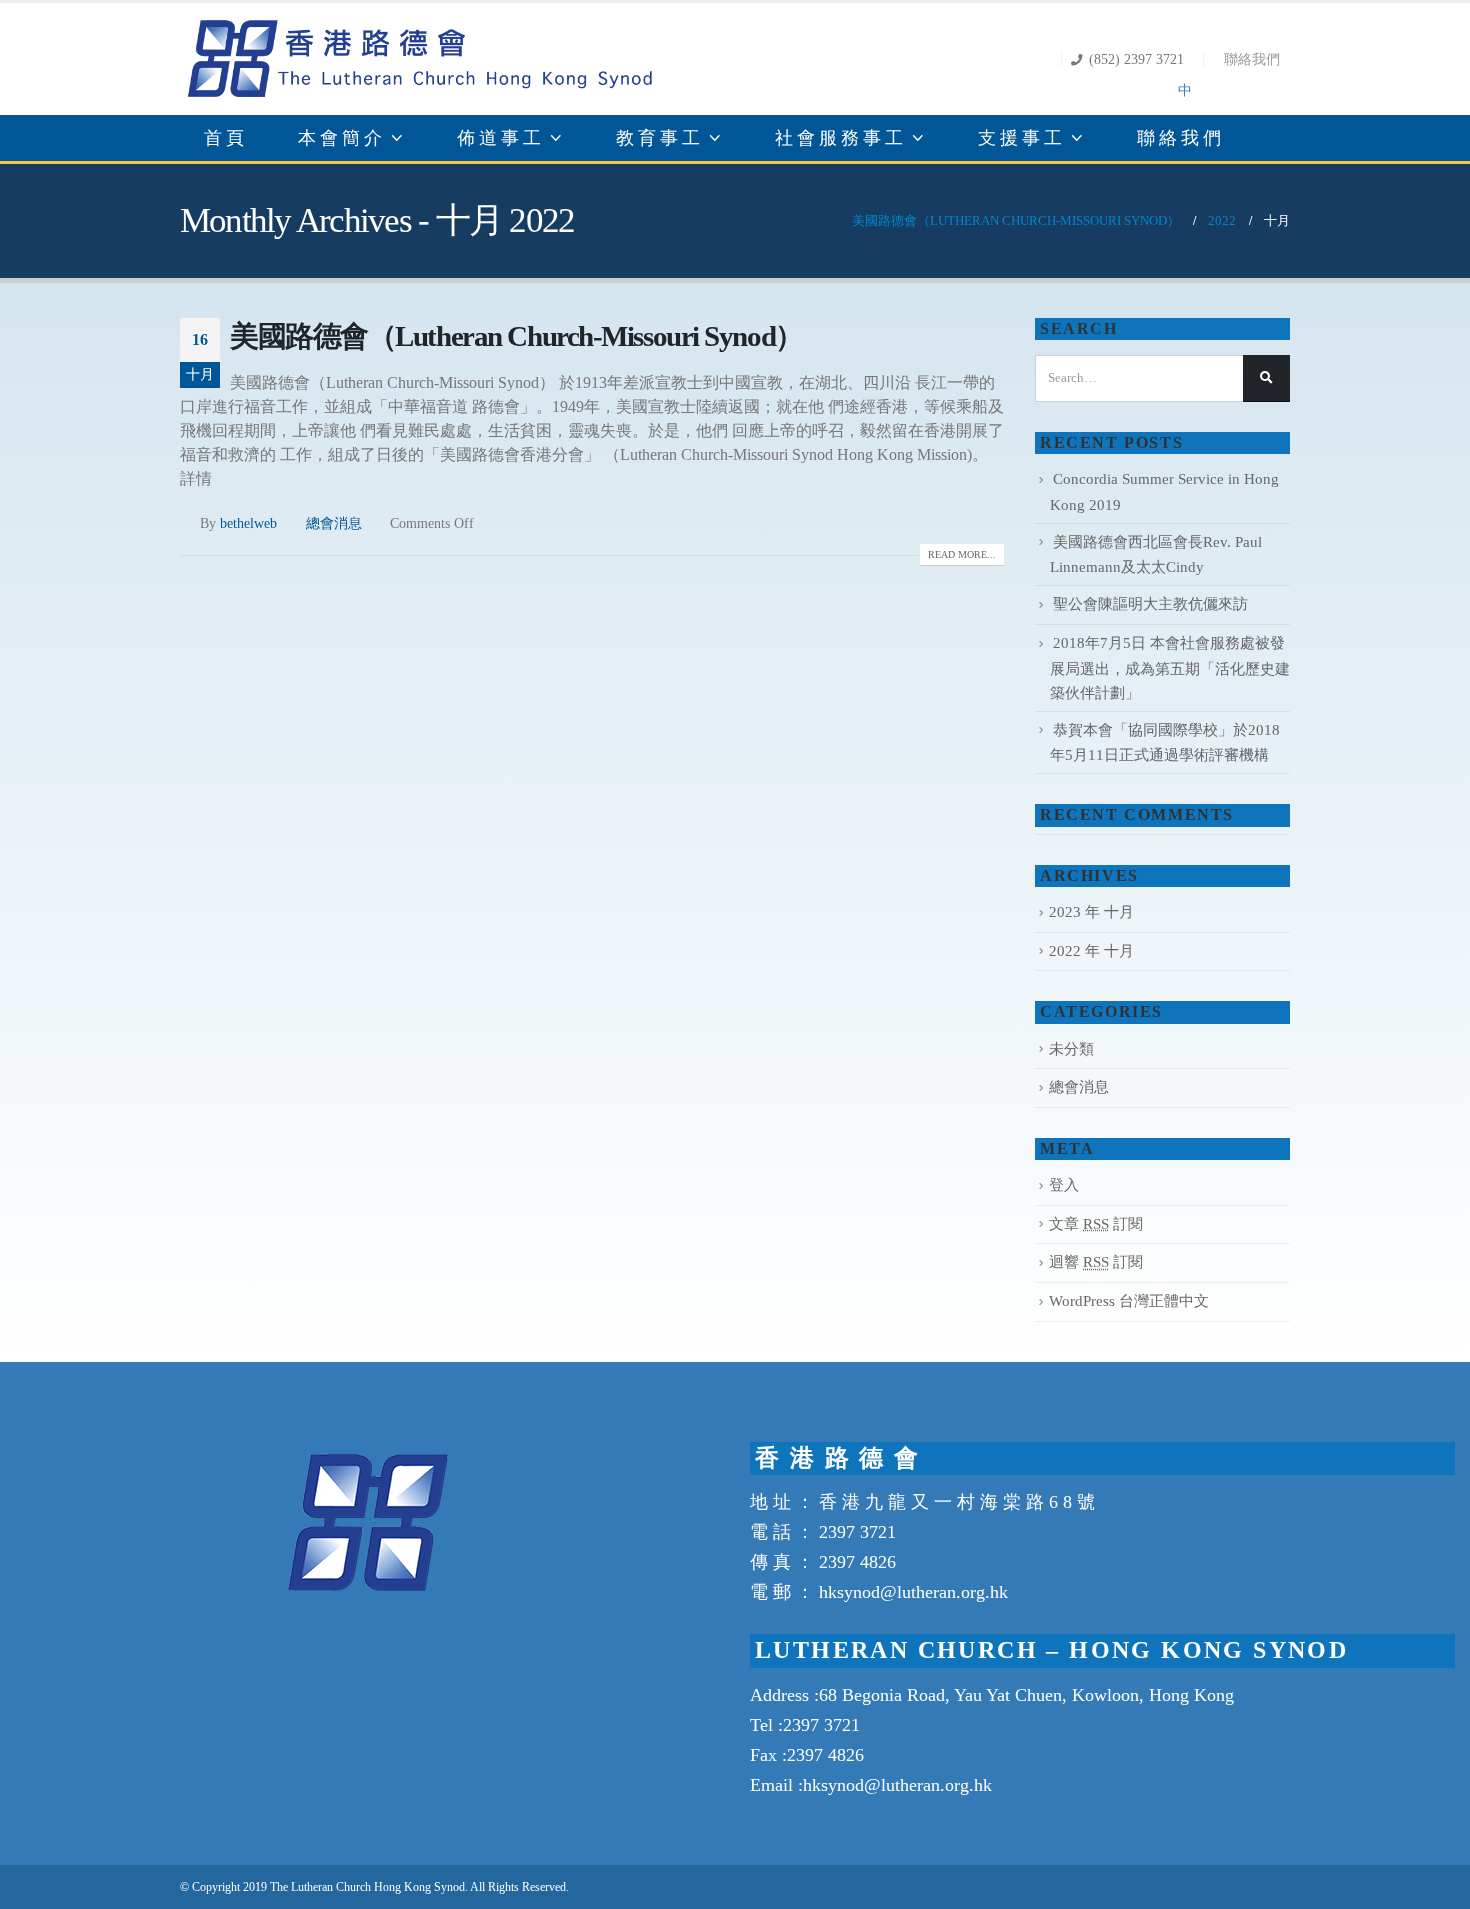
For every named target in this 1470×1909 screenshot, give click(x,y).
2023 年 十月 (1091, 912)
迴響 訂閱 (1096, 1262)
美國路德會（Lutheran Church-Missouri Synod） (516, 336)
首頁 (226, 138)
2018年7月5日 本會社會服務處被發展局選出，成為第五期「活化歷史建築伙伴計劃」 (1170, 668)
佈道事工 (501, 138)
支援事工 (1022, 138)
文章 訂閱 (1096, 1224)
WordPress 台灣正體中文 (1129, 1301)
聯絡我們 (1252, 59)
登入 (1064, 1185)
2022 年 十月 (1091, 951)
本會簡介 (342, 138)
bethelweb (248, 523)
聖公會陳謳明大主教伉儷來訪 (1150, 604)
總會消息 (334, 523)
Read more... (962, 554)
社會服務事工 (841, 138)
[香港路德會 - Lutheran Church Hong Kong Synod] (420, 59)
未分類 (1071, 1049)
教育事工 (660, 138)
